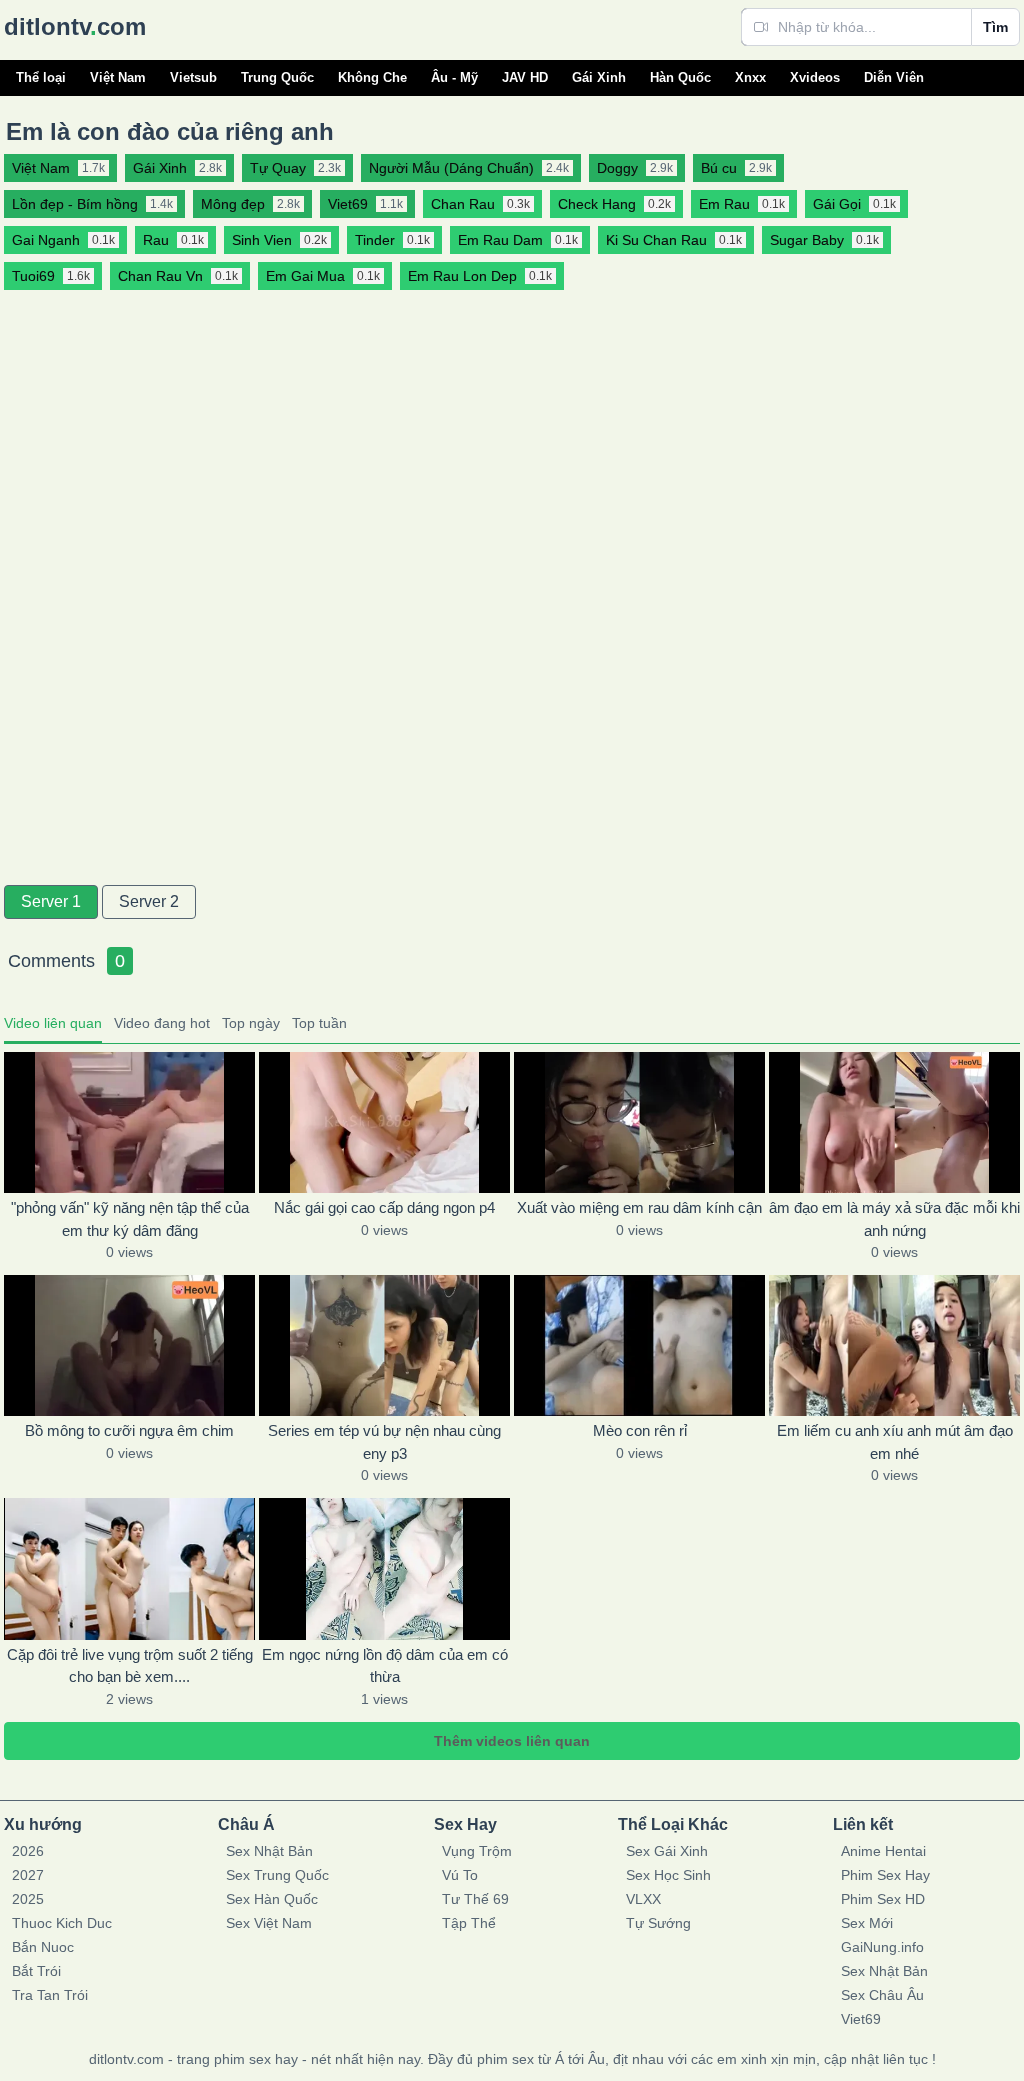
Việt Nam (118, 77)
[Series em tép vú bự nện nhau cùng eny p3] (384, 1345)
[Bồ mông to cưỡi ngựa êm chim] (129, 1345)
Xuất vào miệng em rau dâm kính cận (639, 1207)
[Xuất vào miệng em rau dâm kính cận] (639, 1122)
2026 (28, 1851)
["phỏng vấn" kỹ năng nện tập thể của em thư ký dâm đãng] (129, 1122)
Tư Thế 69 (475, 1899)
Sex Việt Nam (269, 1923)
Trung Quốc (277, 77)
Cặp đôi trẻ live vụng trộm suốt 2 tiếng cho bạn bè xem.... (130, 1666)
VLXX (643, 1899)
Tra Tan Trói (50, 1995)
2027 (28, 1875)
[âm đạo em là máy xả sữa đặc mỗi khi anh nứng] (894, 1122)
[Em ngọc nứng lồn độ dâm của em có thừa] (384, 1568)
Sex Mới (867, 1923)
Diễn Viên (894, 77)
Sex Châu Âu (882, 1995)
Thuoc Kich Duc (62, 1923)
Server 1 (51, 901)
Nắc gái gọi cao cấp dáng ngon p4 (384, 1207)
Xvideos (815, 77)
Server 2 (149, 901)
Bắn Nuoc (43, 1947)
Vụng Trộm (477, 1851)
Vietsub (193, 77)
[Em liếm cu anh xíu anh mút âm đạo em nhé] (894, 1345)
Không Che (372, 77)
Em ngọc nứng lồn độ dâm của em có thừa (385, 1666)
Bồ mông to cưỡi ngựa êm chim (129, 1430)
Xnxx (750, 77)
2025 (28, 1899)
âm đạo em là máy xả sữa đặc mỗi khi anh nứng (894, 1219)
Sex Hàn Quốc (272, 1899)
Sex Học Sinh (668, 1875)
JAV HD (525, 77)
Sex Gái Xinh (667, 1851)
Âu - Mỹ (454, 77)
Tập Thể (469, 1923)
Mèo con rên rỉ (640, 1430)
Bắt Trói (36, 1971)
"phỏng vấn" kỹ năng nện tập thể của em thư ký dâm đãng (130, 1219)
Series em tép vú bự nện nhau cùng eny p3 (384, 1442)
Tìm (995, 27)
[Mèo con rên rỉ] (639, 1345)
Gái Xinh (599, 77)
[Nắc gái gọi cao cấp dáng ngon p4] (384, 1122)
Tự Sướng (658, 1923)
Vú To (460, 1875)
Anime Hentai (883, 1851)
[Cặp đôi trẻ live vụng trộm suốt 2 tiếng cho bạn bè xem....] (129, 1568)
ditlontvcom (75, 26)
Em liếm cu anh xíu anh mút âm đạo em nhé (895, 1442)
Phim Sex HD (883, 1899)
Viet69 (861, 2019)
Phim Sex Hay (885, 1875)
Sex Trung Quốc (277, 1875)
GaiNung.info (882, 1947)
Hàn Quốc (680, 77)
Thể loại (41, 77)
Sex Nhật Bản (269, 1851)
